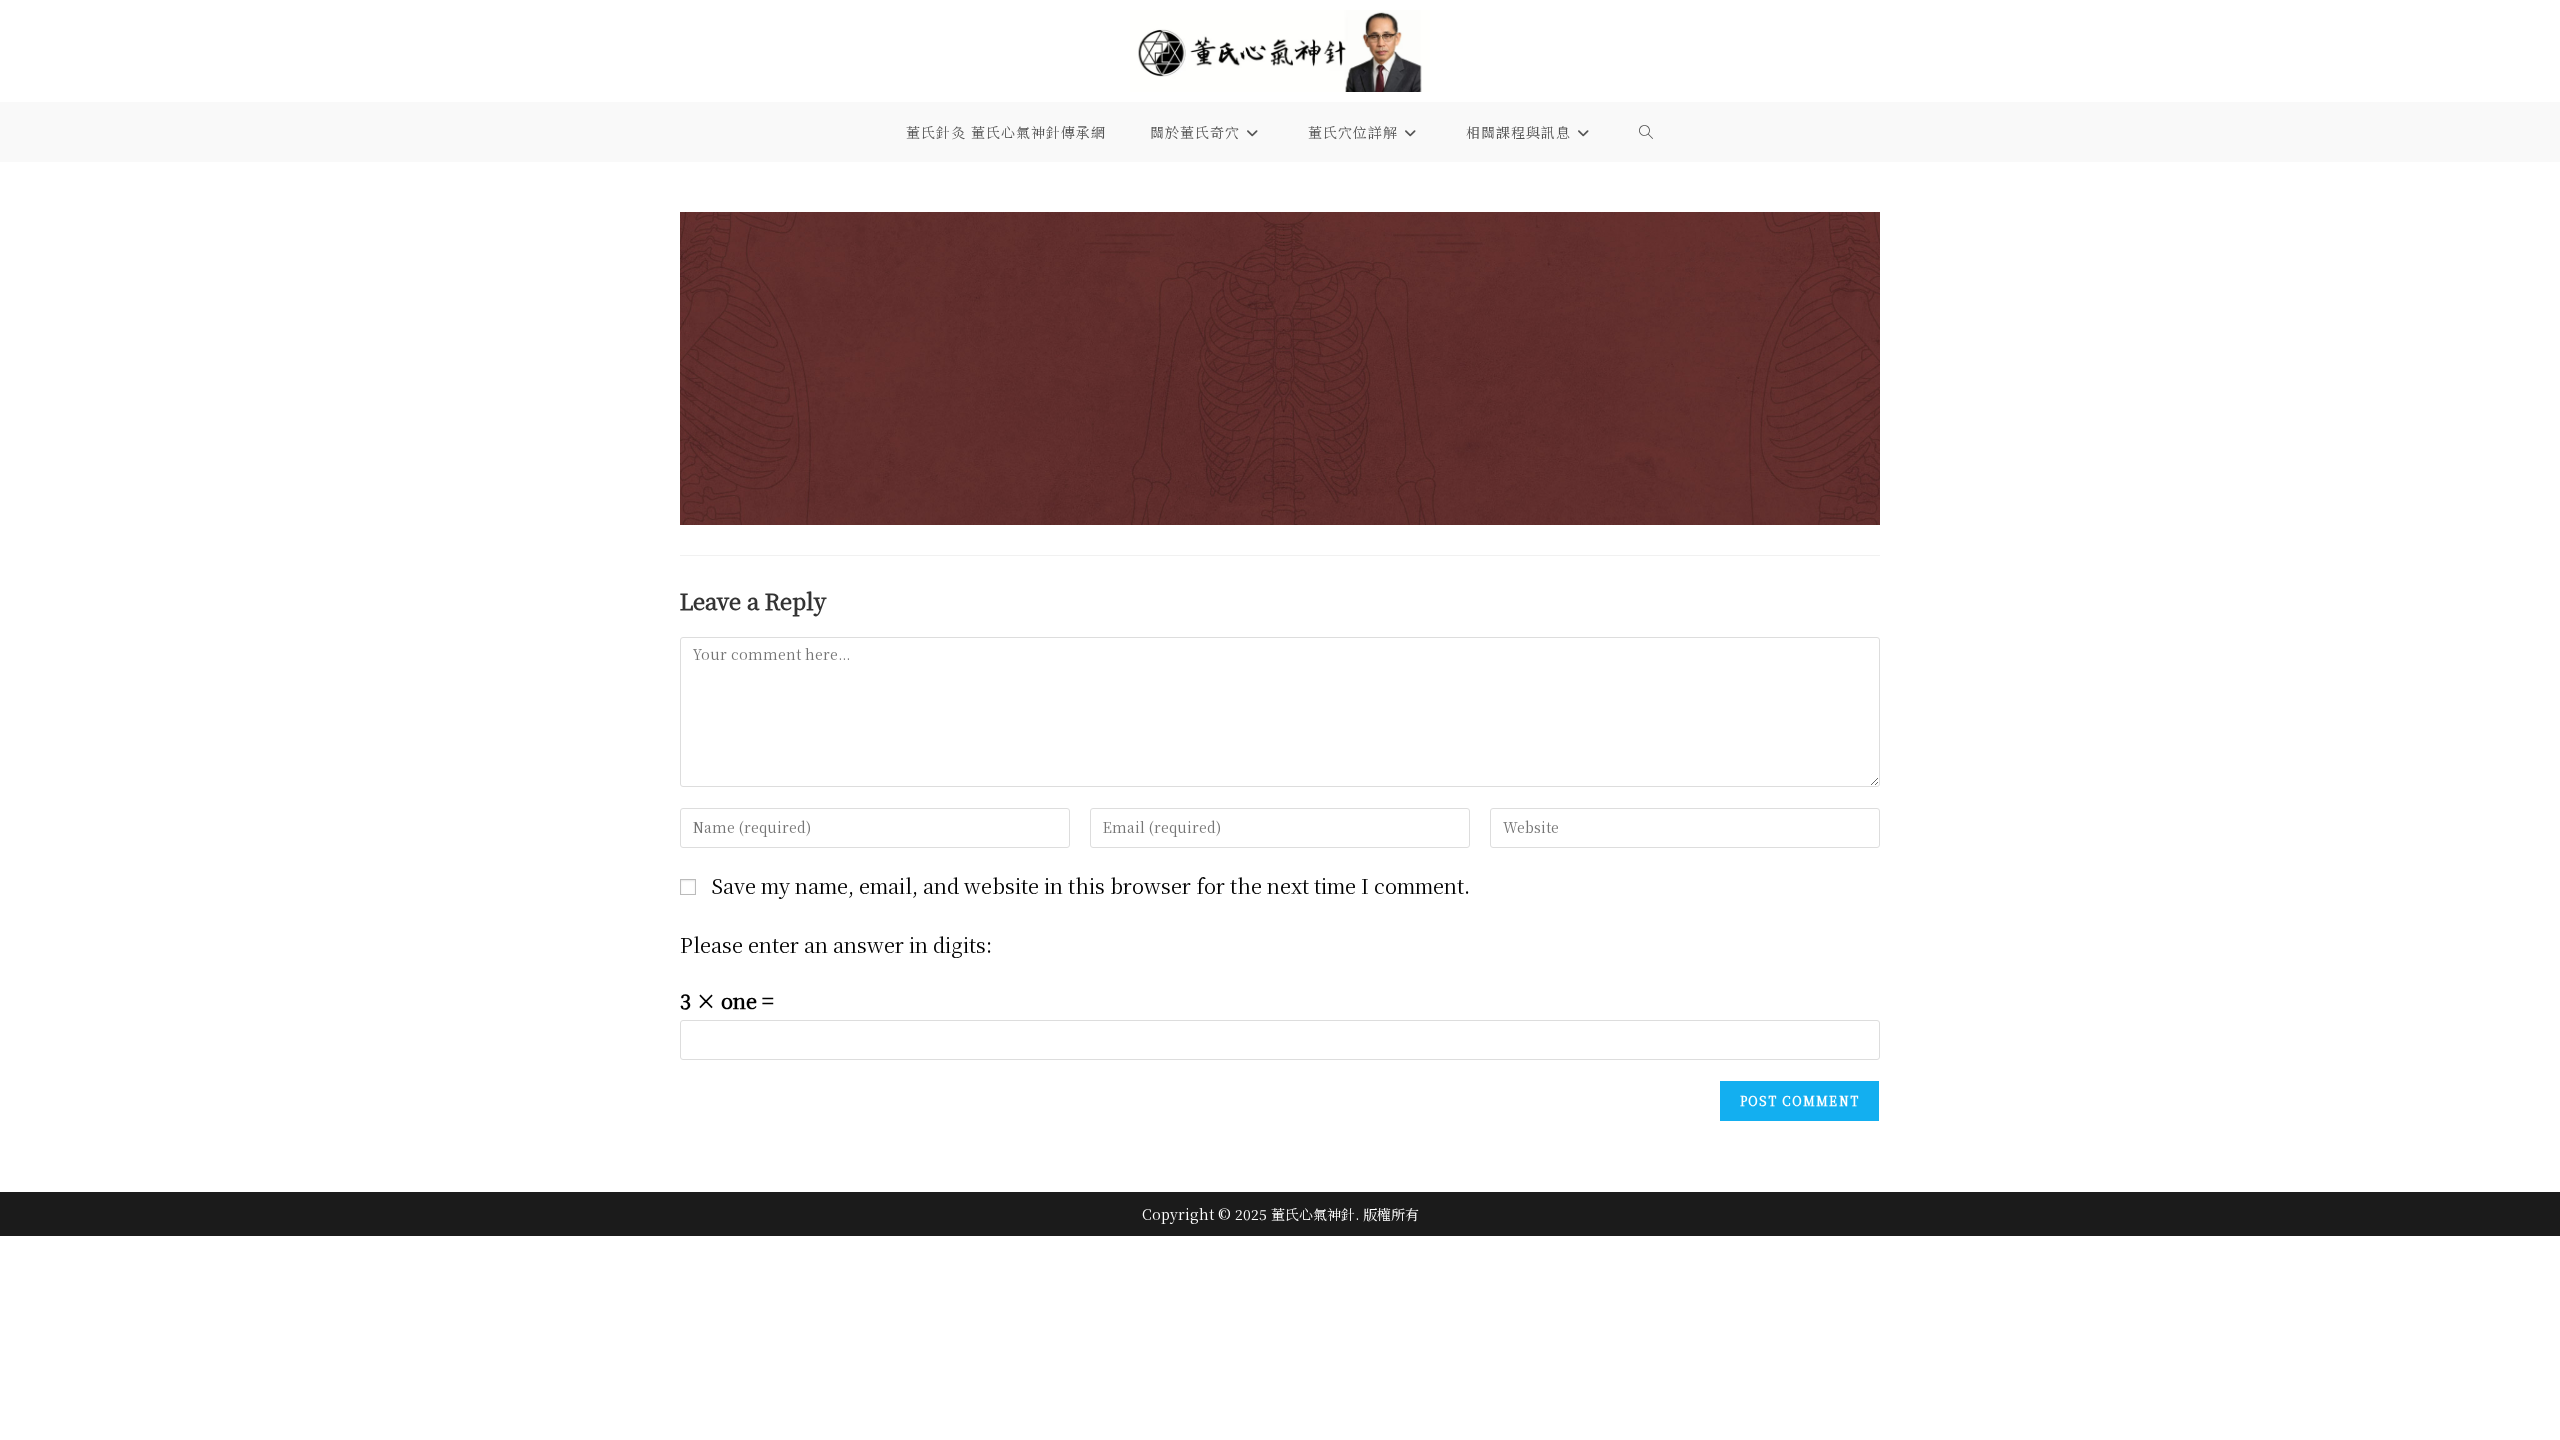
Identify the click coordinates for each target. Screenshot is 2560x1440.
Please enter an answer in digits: (836, 944)
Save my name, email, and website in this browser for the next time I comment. (1090, 885)
